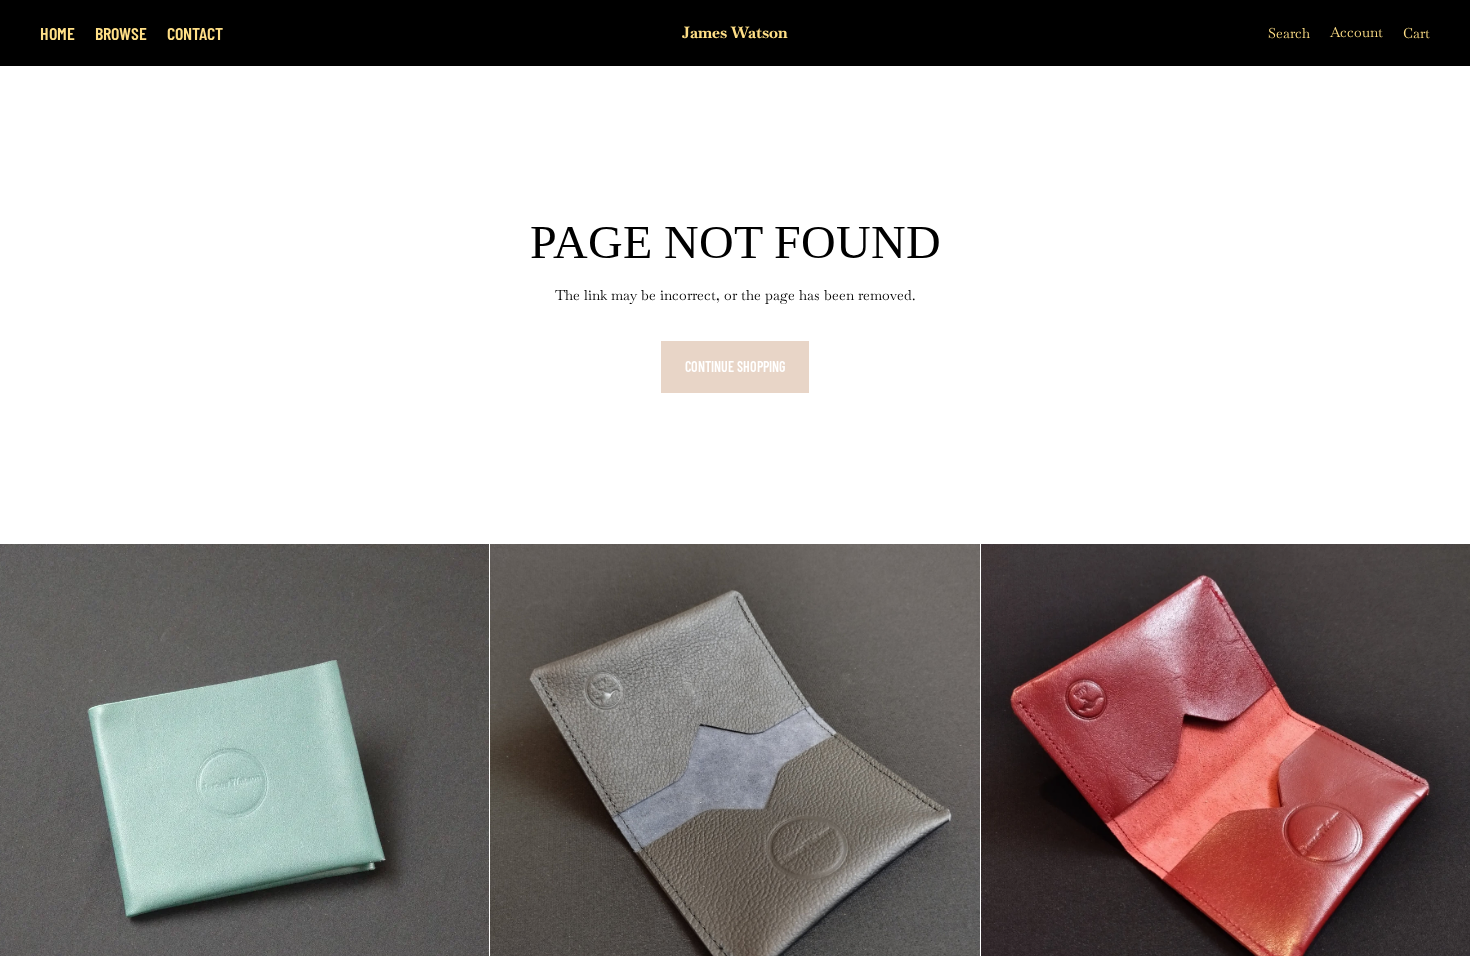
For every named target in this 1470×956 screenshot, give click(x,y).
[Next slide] (459, 789)
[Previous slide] (30, 789)
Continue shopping (735, 366)
